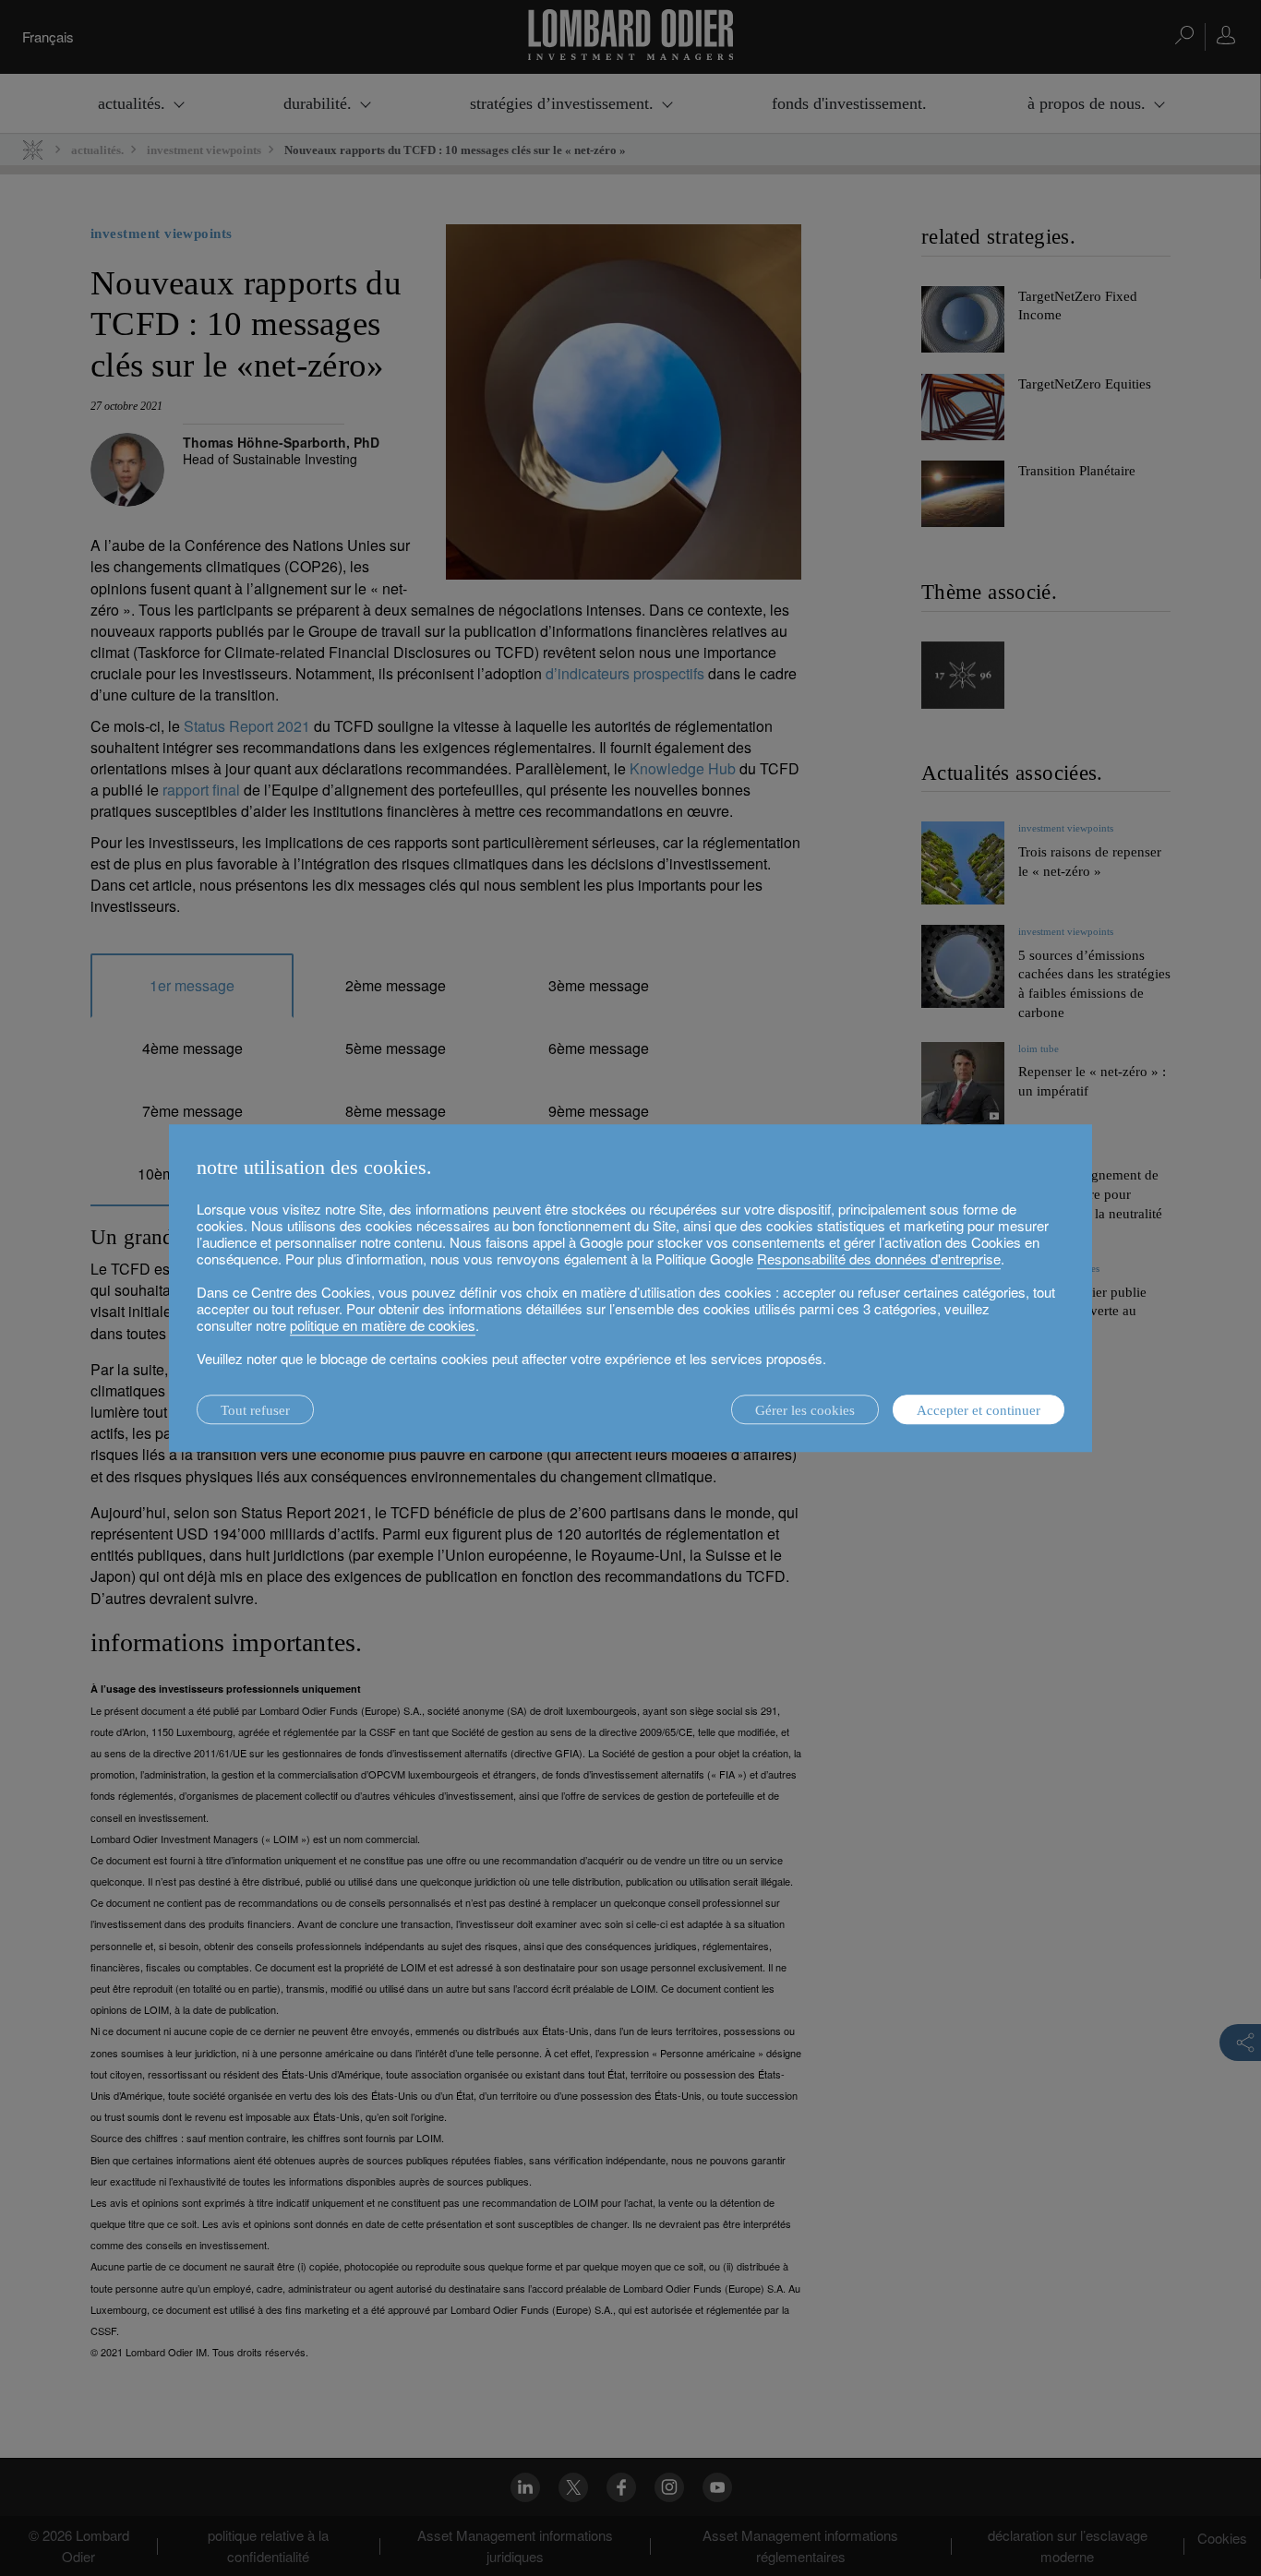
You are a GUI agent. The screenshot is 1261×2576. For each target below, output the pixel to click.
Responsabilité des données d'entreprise (879, 1258)
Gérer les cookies (805, 1410)
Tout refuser (255, 1410)
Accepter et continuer (979, 1410)
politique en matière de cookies (383, 1325)
